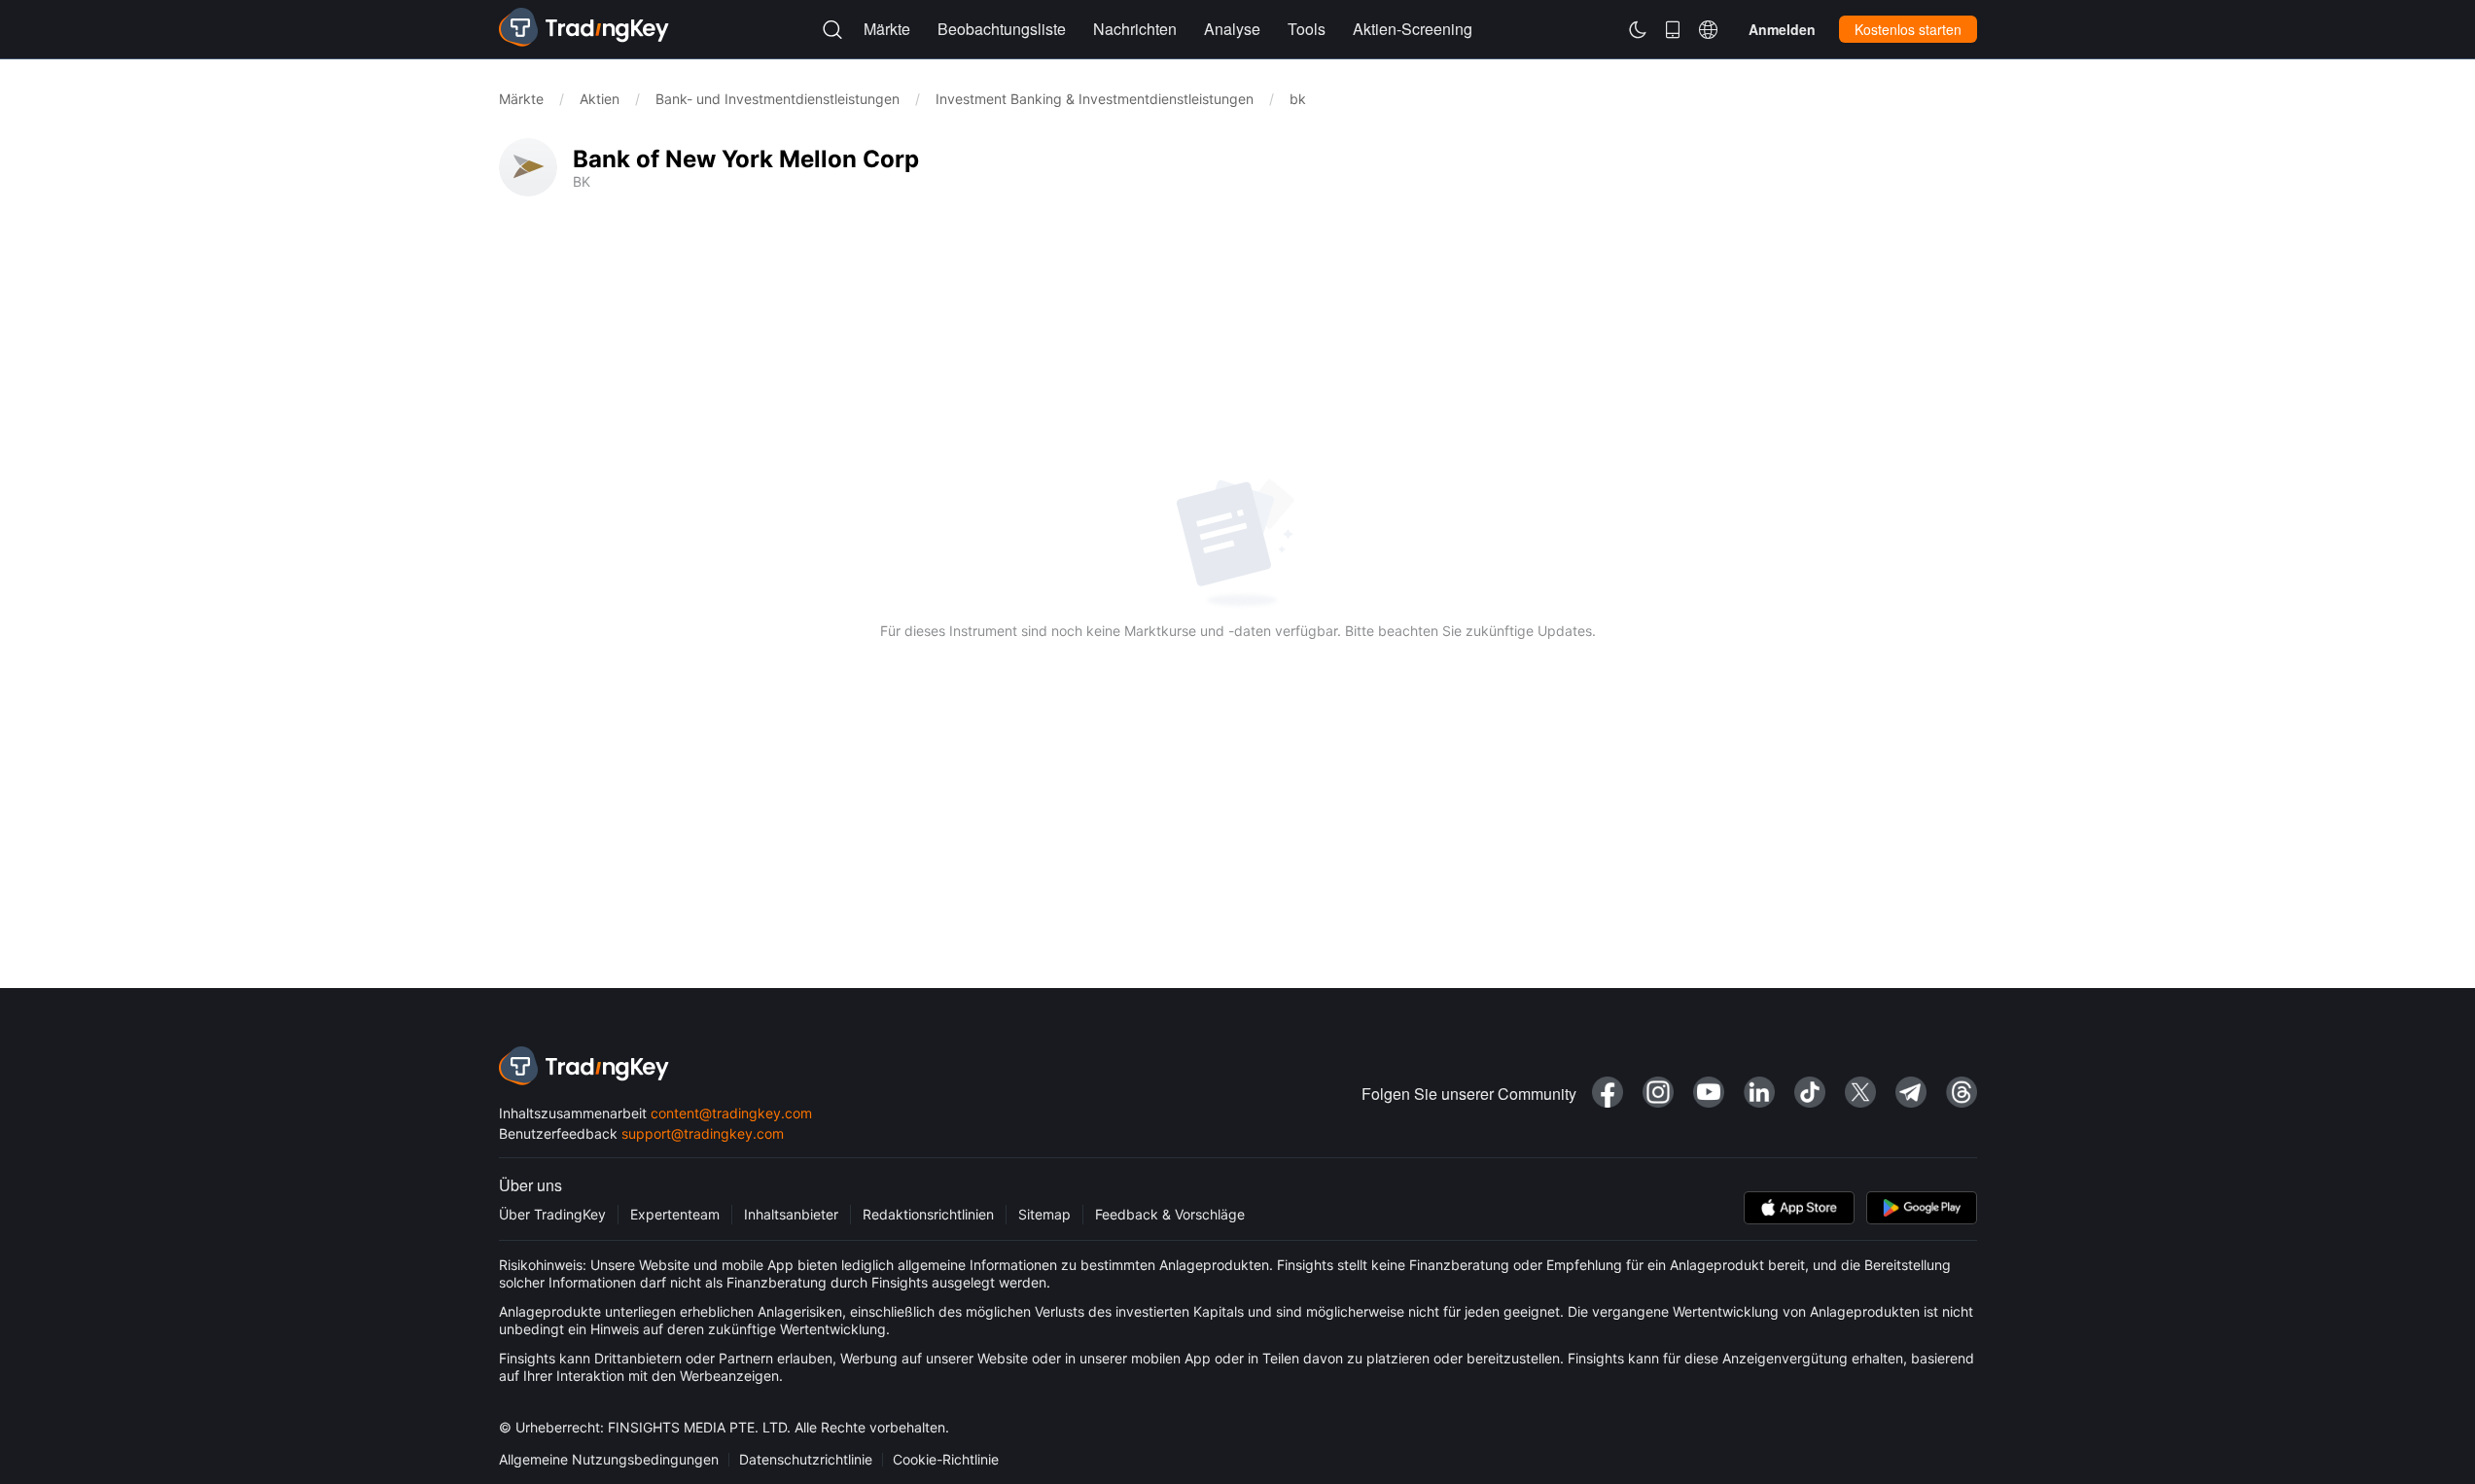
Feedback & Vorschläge (1170, 1214)
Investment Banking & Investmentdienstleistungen (1095, 99)
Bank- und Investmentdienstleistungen (778, 99)
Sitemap (1044, 1214)
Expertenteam (675, 1214)
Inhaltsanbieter (791, 1214)
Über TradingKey (552, 1214)
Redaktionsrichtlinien (928, 1214)
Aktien (600, 99)
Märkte (521, 99)
